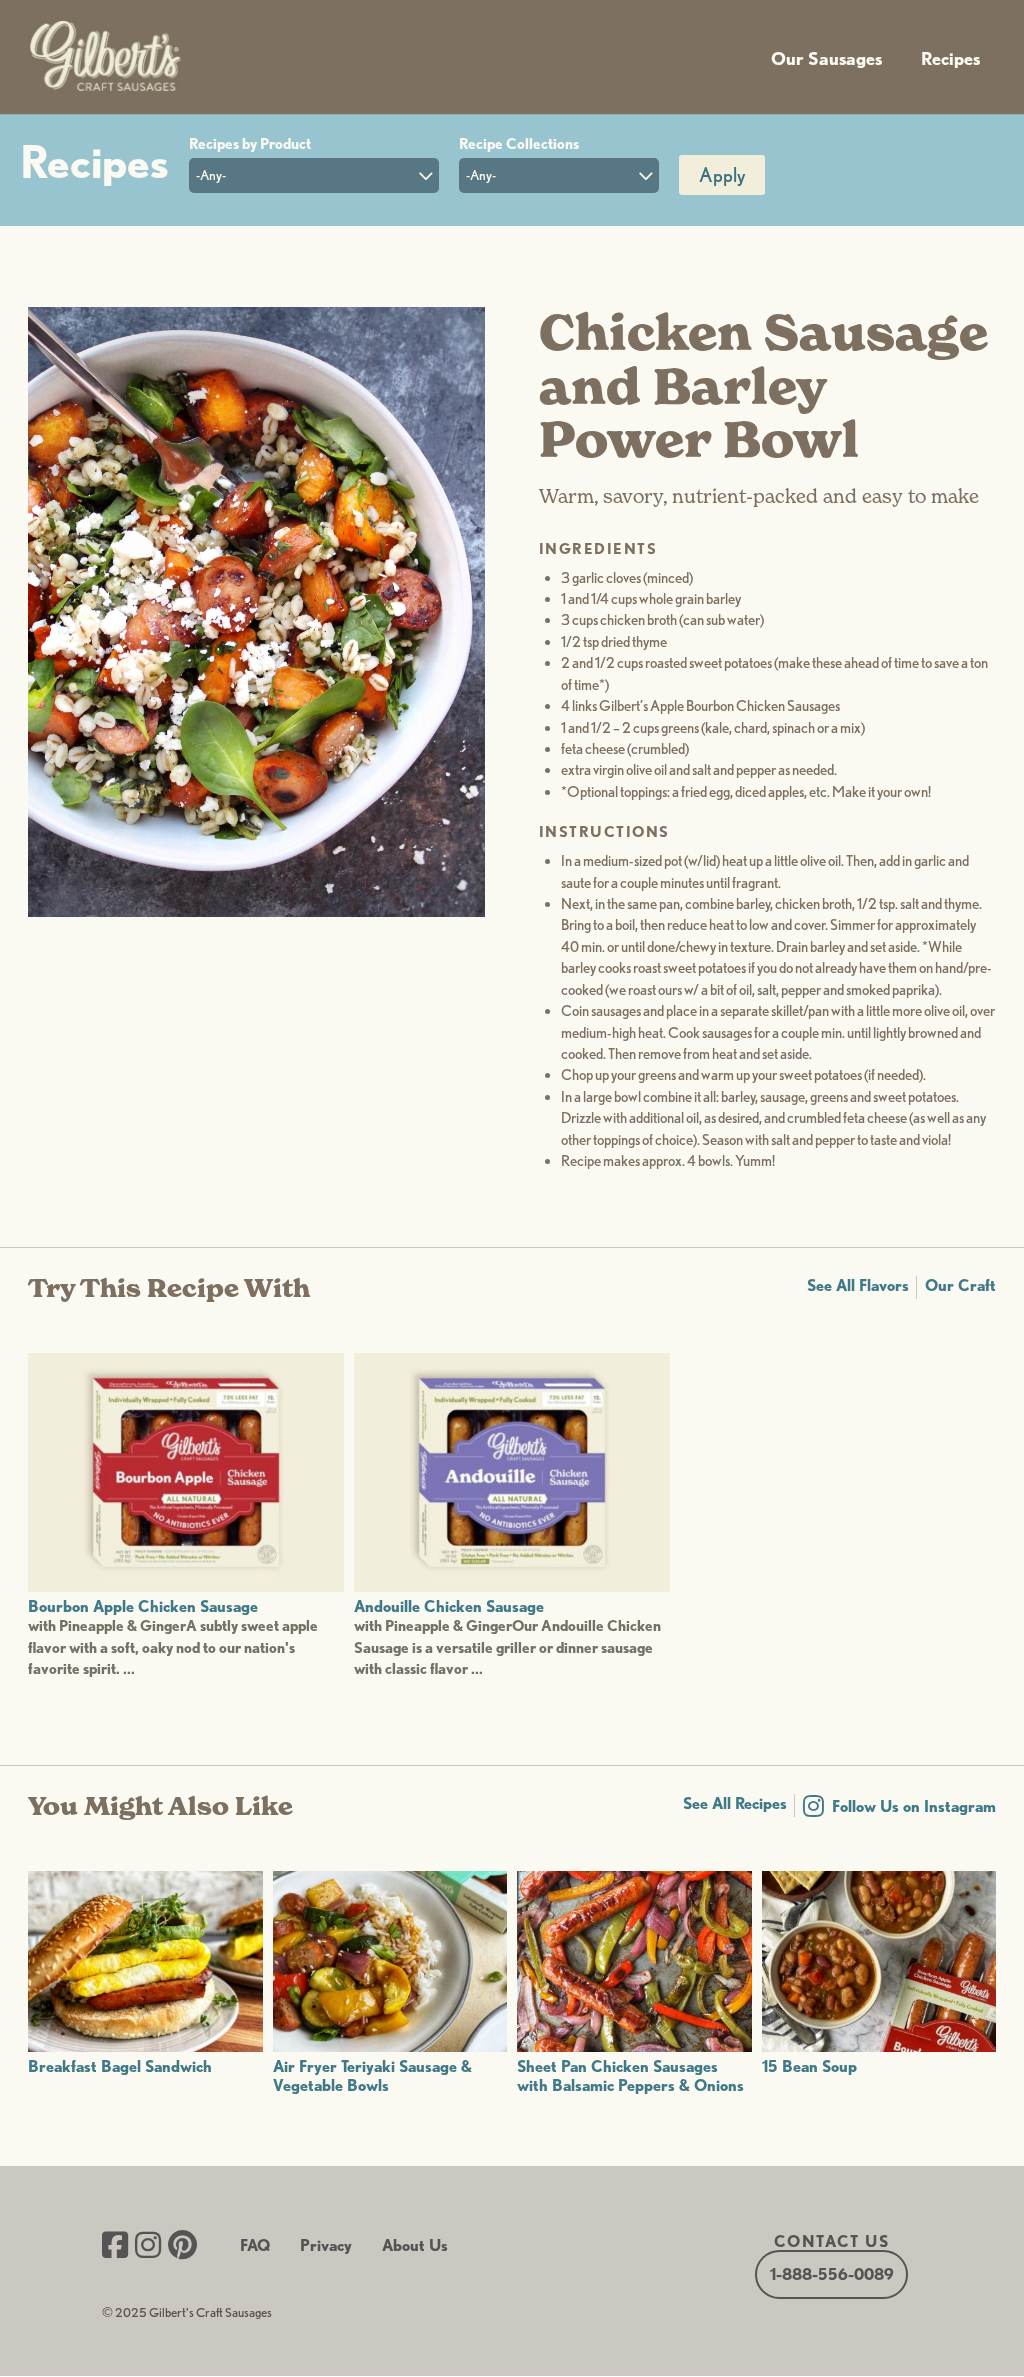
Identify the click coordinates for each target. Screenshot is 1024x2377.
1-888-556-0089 (832, 2274)
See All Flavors (858, 1285)
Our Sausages (826, 58)
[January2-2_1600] (256, 912)
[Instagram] (148, 2247)
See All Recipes (735, 1803)
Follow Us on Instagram (914, 1806)
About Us (415, 2245)
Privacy (326, 2245)
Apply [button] (722, 175)
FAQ (255, 2245)
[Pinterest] (182, 2247)
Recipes (950, 58)
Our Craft (960, 1285)
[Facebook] (115, 2247)
